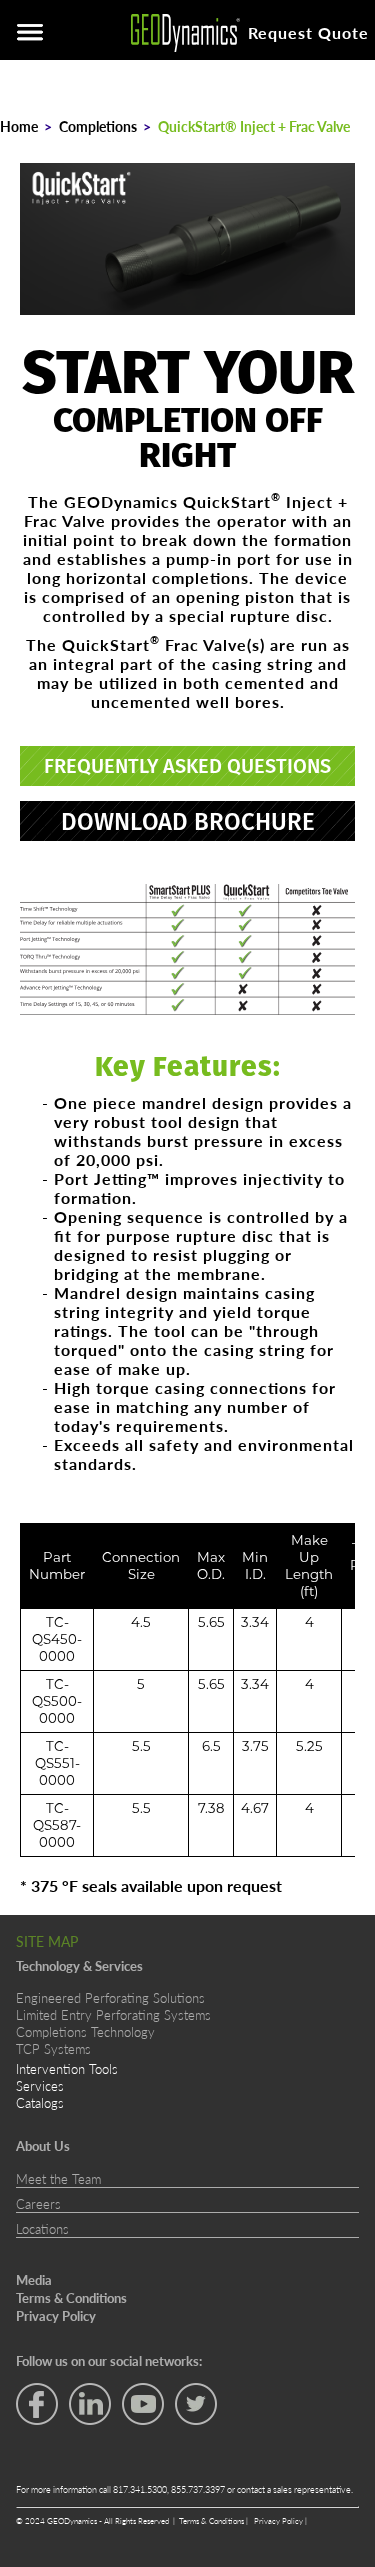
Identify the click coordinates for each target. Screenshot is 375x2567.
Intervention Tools (67, 2068)
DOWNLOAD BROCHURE (188, 821)
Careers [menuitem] (38, 2204)
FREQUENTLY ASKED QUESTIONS (187, 766)
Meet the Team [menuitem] (58, 2179)
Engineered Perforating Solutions (110, 1997)
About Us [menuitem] (43, 2146)
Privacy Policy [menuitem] (56, 2316)
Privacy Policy (279, 2520)
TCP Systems (53, 2048)
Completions (98, 126)
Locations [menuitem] (42, 2229)
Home (19, 126)
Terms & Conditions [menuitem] (71, 2298)
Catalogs (40, 2102)
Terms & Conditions (212, 2520)
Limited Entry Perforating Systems (113, 2014)
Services (40, 2085)
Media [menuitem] (34, 2280)
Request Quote (308, 32)
